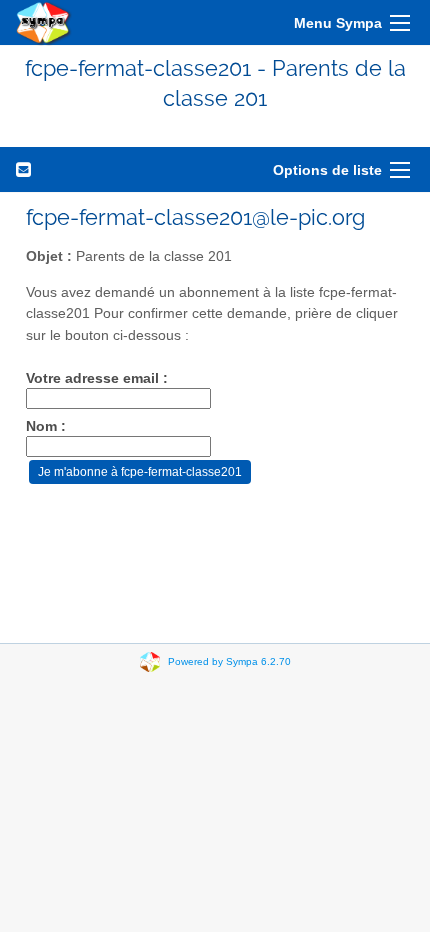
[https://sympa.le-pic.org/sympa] (44, 22)
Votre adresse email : (97, 378)
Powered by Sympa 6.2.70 (229, 660)
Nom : (46, 426)
